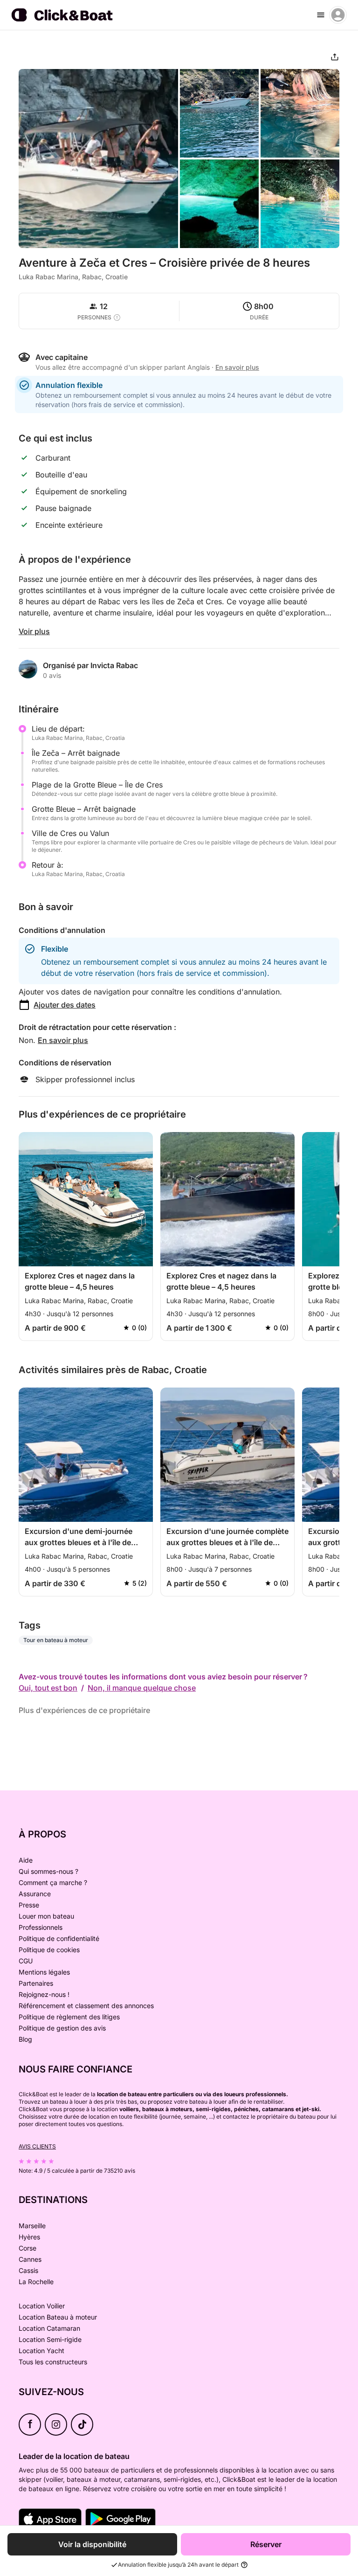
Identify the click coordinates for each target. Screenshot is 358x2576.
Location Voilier (42, 2306)
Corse (28, 2248)
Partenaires (36, 1983)
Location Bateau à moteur (58, 2317)
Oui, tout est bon (48, 1688)
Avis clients (37, 2146)
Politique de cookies (49, 1950)
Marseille (32, 2226)
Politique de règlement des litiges (69, 2017)
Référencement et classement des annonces (86, 2006)
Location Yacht (41, 2351)
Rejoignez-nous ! (44, 1994)
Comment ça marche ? (53, 1882)
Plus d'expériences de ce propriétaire (84, 1710)
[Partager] (335, 57)
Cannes (30, 2259)
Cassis (28, 2270)
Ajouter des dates (65, 1005)
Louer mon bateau (46, 1916)
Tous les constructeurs (53, 2362)
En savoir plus (63, 1040)
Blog (25, 2039)
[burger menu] (321, 15)
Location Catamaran (49, 2328)
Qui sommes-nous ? (48, 1871)
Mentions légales (44, 1972)
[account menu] (338, 15)
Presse (29, 1905)
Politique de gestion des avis (62, 2028)
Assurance (35, 1894)
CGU (26, 1961)
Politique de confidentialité (59, 1938)
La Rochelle (36, 2282)
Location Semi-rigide (50, 2339)
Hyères (29, 2237)
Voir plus (34, 631)
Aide (26, 1860)
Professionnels (41, 1927)
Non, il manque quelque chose (142, 1688)
